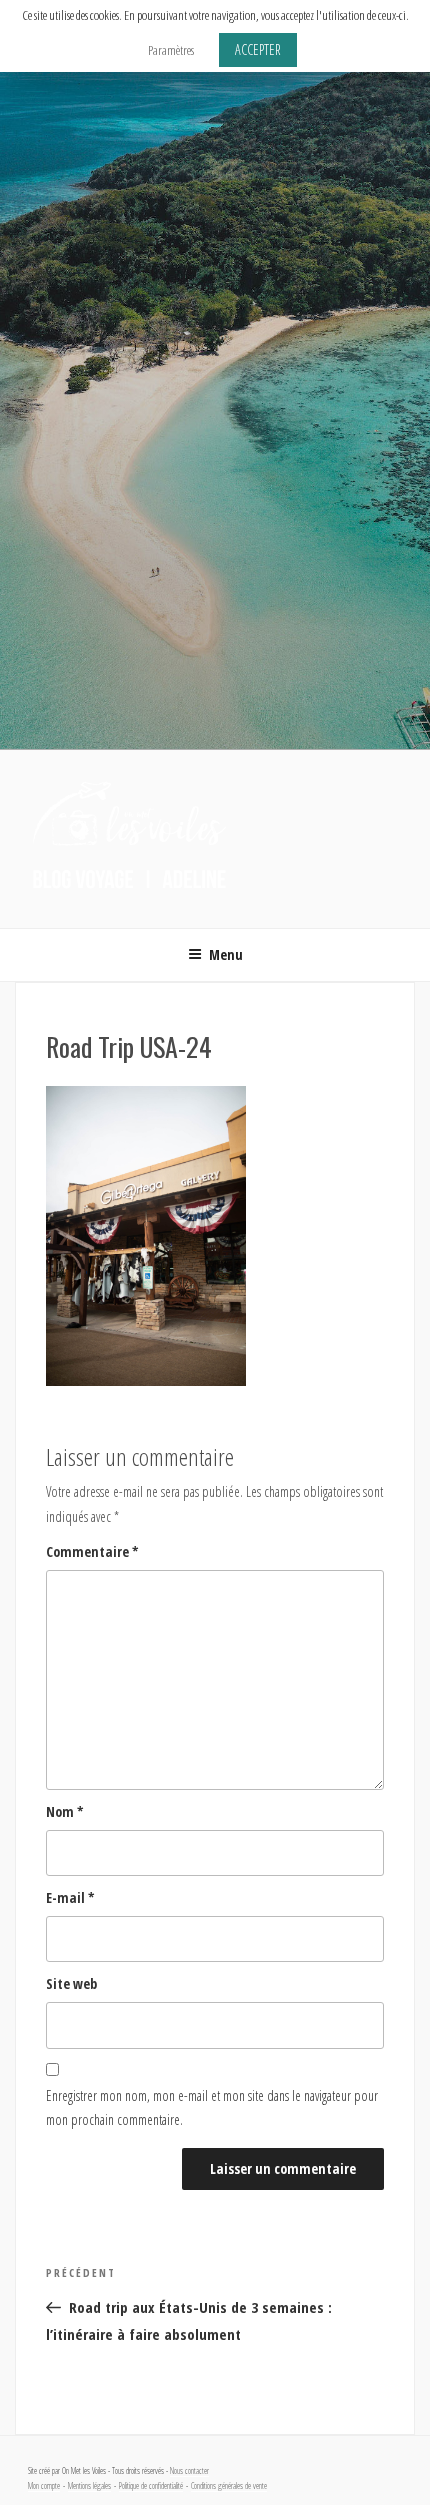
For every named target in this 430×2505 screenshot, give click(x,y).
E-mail (70, 1897)
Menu (226, 954)
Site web (71, 1983)
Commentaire (92, 1551)
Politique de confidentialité (151, 2486)
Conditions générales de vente (229, 2486)
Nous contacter (189, 2471)
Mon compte (44, 2486)
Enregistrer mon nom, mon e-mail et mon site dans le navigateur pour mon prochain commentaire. (212, 2108)
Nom (65, 1811)
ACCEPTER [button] (258, 49)
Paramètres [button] (171, 50)
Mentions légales (89, 2486)
